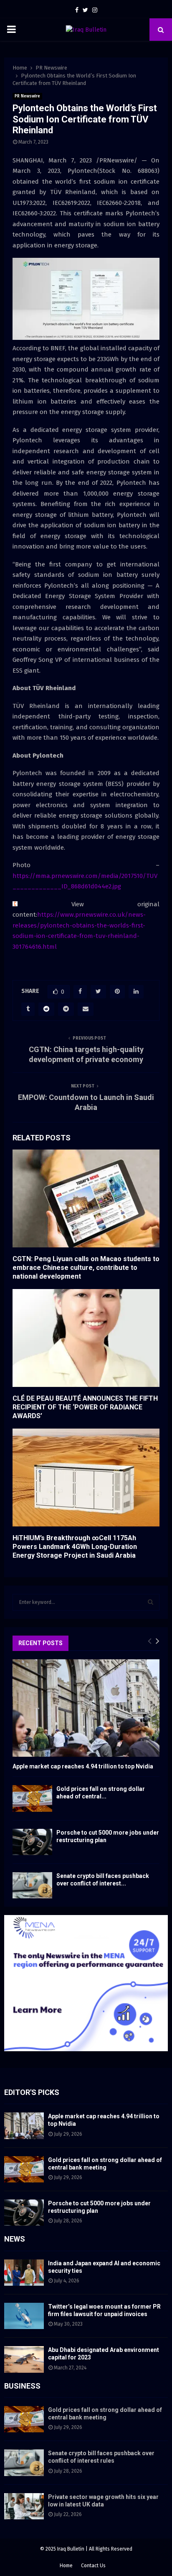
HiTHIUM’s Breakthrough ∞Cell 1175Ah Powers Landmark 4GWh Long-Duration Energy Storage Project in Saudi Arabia (75, 1547)
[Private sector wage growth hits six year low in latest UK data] (24, 2506)
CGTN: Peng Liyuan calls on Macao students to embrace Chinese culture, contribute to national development (86, 1268)
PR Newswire (27, 96)
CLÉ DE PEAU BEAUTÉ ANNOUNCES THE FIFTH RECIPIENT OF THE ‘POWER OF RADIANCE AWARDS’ (85, 1407)
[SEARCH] (150, 1602)
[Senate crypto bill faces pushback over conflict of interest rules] (32, 1885)
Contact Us (93, 2566)
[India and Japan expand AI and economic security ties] (24, 2273)
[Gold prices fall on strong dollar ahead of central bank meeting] (32, 1798)
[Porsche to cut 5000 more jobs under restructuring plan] (32, 1842)
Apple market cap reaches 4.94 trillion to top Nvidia (83, 1766)
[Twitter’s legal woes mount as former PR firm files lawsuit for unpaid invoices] (24, 2316)
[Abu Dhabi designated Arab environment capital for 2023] (24, 2359)
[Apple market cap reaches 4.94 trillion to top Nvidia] (86, 1708)
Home (66, 2566)
